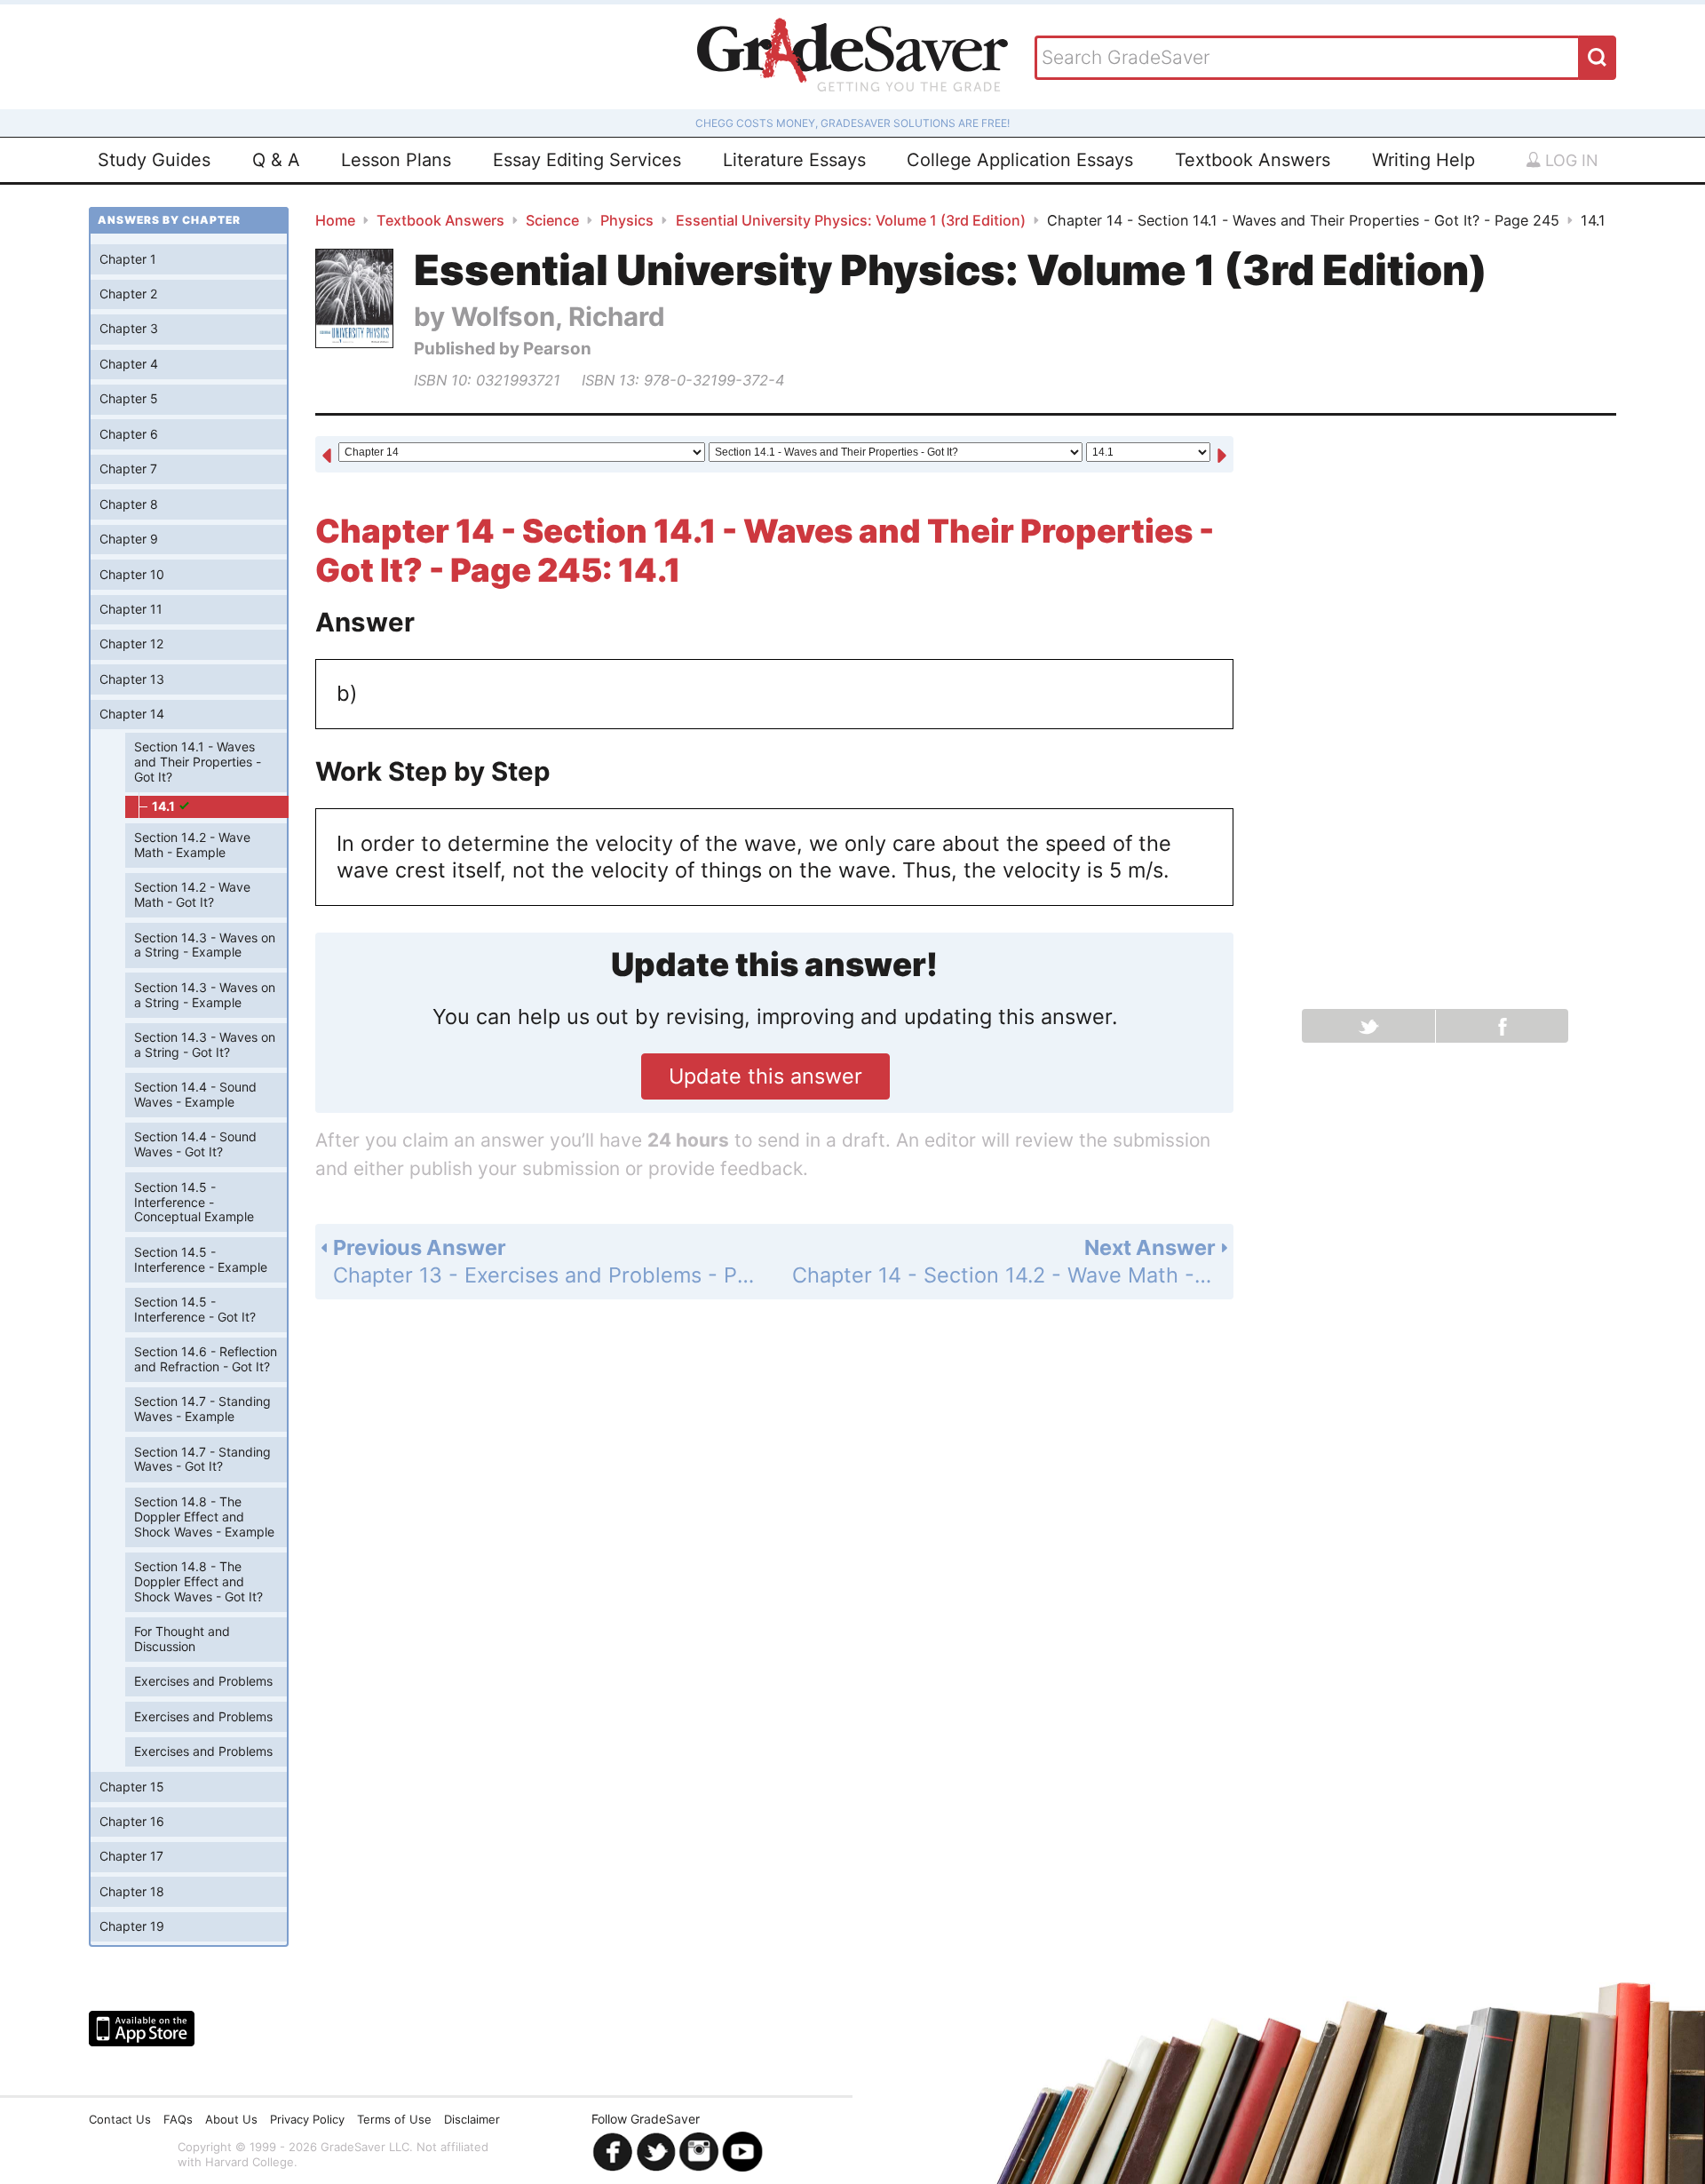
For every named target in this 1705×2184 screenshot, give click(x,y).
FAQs (178, 2119)
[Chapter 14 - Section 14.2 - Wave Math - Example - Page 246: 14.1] (1222, 456)
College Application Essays (1020, 160)
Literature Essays (794, 160)
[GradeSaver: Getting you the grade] (852, 57)
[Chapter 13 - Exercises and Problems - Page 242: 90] (327, 456)
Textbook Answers (1253, 160)
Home (335, 220)
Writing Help (1423, 160)
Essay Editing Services (587, 160)
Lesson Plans (396, 160)
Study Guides (154, 160)
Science (552, 220)
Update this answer (765, 1076)
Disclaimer (472, 2119)
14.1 (165, 806)
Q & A (276, 160)
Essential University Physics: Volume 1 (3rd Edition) (851, 220)
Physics (627, 220)
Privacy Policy (307, 2119)
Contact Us (120, 2119)
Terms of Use (394, 2119)
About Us (231, 2119)
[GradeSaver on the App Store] (142, 2029)
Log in (1570, 160)
